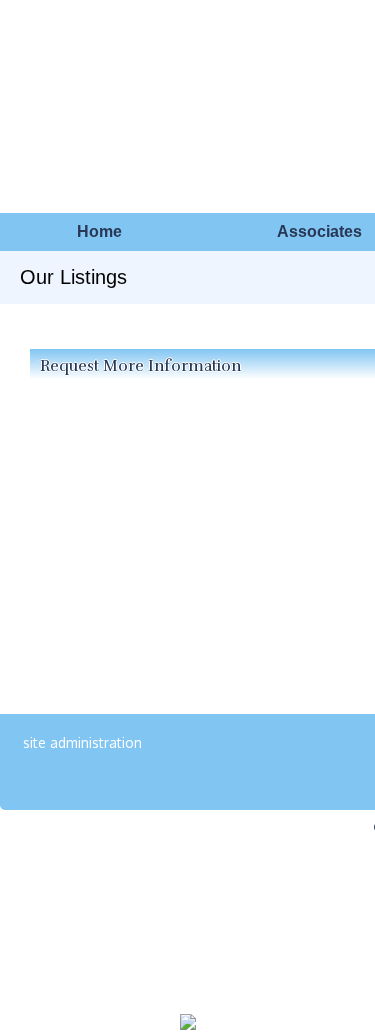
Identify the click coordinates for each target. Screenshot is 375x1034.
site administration (82, 742)
